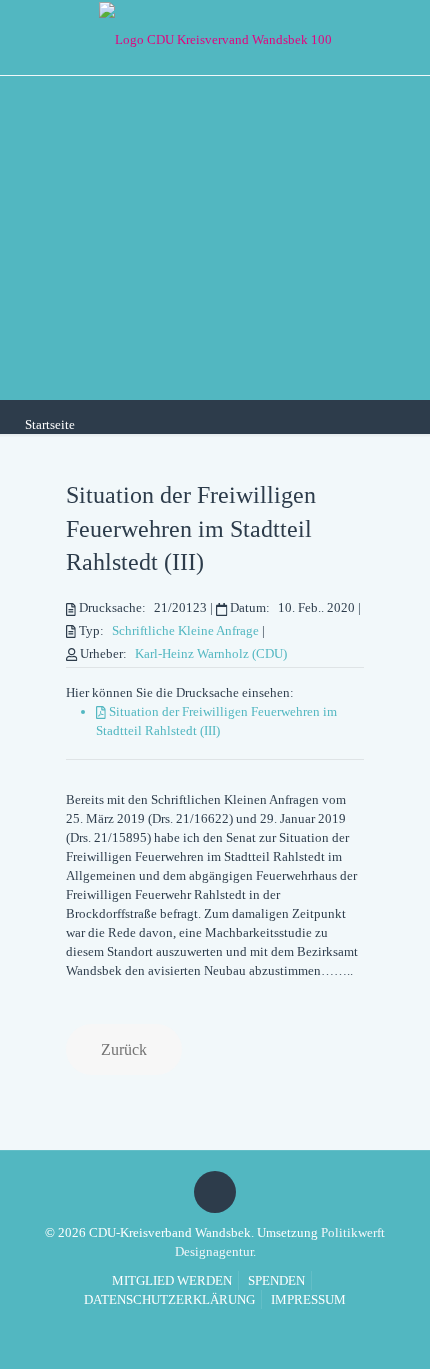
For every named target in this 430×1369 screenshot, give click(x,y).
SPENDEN (276, 1280)
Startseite (50, 424)
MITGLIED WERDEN (172, 1280)
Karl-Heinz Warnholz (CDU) (211, 653)
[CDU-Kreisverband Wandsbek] (215, 37)
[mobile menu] (403, 35)
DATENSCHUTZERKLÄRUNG (169, 1299)
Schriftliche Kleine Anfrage (185, 630)
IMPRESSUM (308, 1299)
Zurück (124, 1049)
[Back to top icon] (215, 1192)
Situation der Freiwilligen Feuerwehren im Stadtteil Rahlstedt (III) (191, 528)
